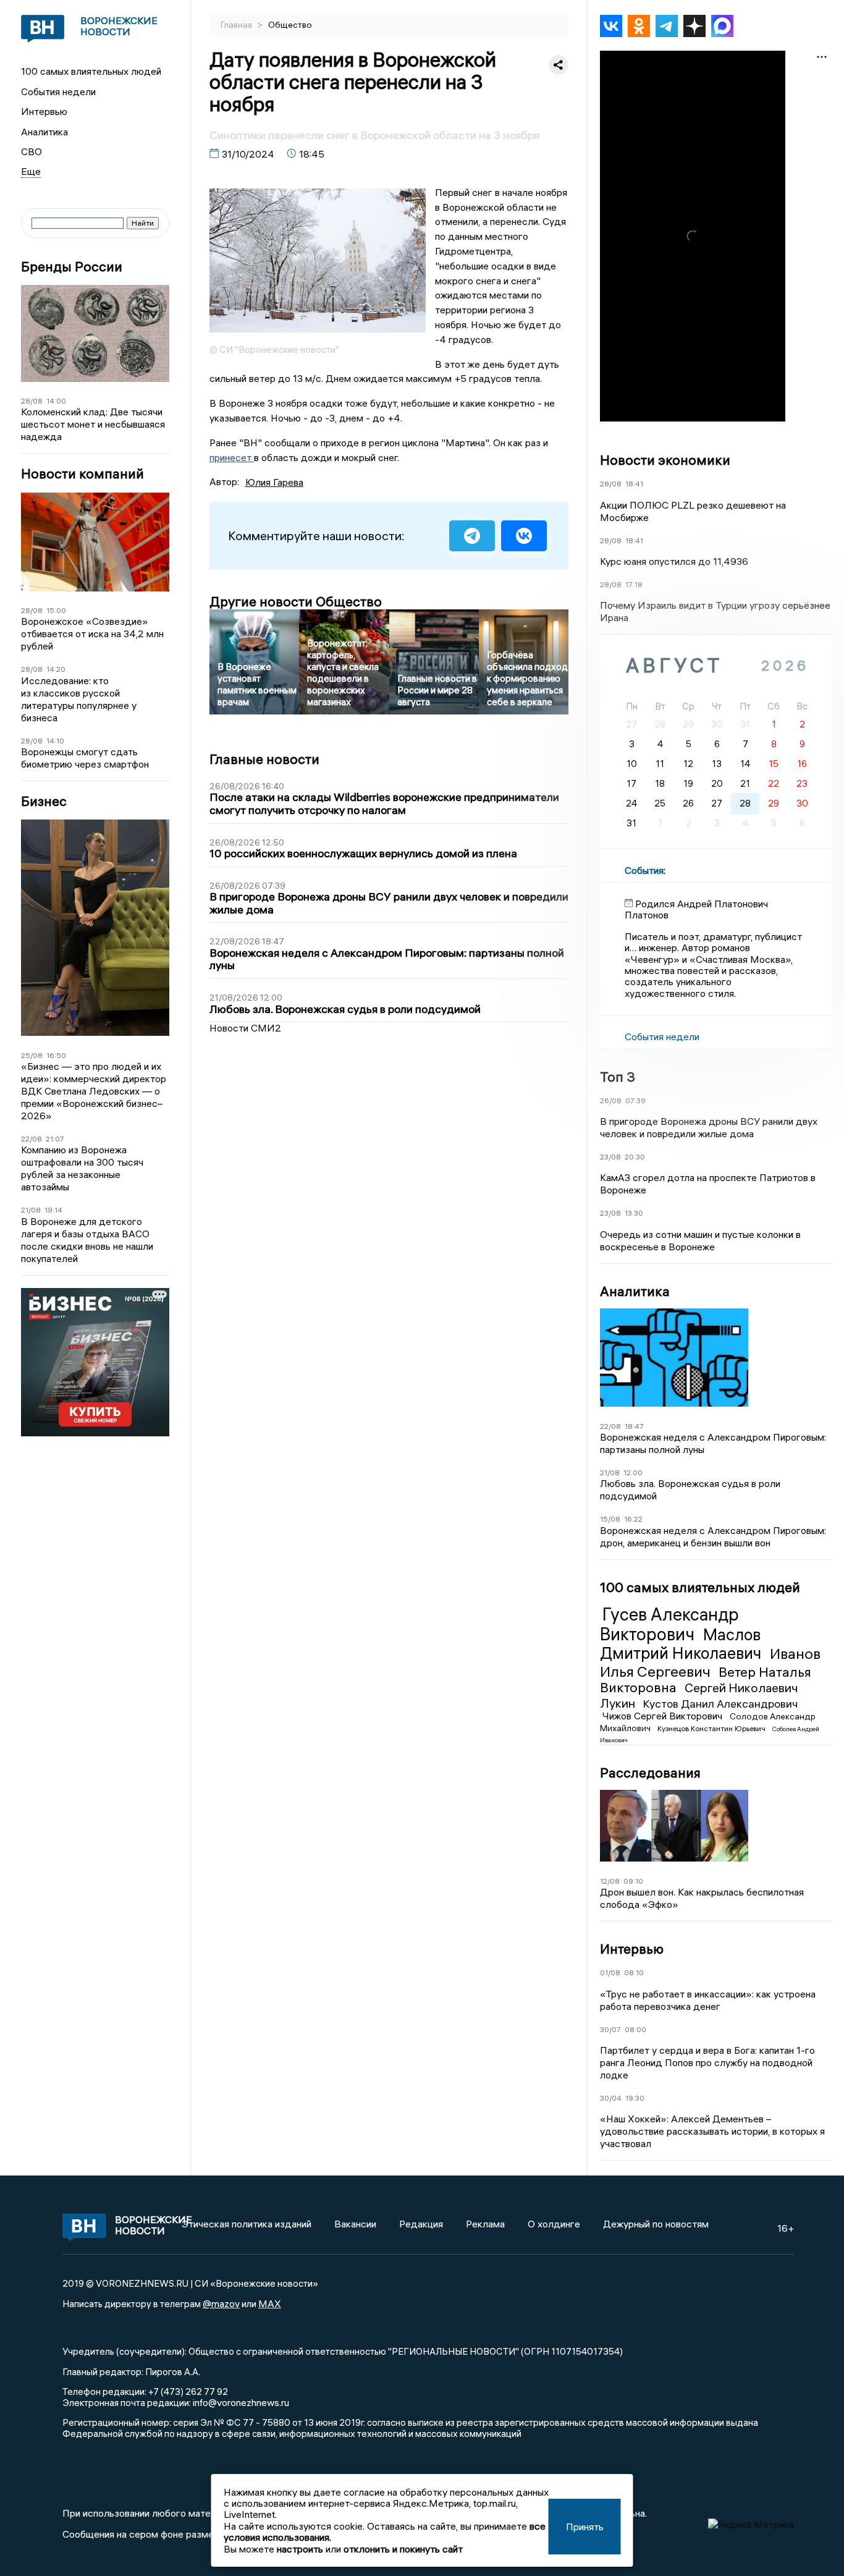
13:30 (634, 1213)
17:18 (634, 584)
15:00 (56, 610)
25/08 (32, 1055)
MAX (270, 2303)
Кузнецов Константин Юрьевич (712, 1728)
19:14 (53, 1210)
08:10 (634, 1972)
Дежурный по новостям (656, 2224)
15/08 (610, 1519)
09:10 (633, 1881)
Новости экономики (665, 460)
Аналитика (44, 132)
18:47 (634, 1426)
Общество (290, 25)
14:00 (56, 401)
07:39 (635, 1100)
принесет (232, 457)
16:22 (633, 1519)
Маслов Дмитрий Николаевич (682, 1644)
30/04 (611, 2098)
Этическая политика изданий (247, 2224)
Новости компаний (82, 474)
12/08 (610, 1881)
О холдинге (554, 2224)
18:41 (634, 484)
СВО (32, 151)
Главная (237, 25)
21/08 (31, 1210)
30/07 (610, 2029)
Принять (585, 2527)
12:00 (633, 1472)
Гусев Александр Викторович (669, 1624)
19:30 (635, 2098)
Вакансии (355, 2224)
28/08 (32, 401)
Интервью (44, 111)
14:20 (56, 669)
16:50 (56, 1055)
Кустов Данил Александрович (720, 1704)
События (644, 870)
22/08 (32, 1139)
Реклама (485, 2224)
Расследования (650, 1773)
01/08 (610, 1972)
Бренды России (72, 267)
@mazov (221, 2303)
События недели (58, 91)
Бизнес (44, 801)
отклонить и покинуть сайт (403, 2549)
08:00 (635, 2029)
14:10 (55, 741)
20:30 (635, 1157)
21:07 (55, 1139)
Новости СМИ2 (245, 1028)
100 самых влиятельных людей (91, 71)
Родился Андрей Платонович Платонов (696, 909)
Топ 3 (618, 1077)
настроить (300, 2549)
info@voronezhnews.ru (241, 2402)
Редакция (421, 2224)
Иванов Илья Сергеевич (710, 1662)
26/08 (611, 1100)
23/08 (610, 1157)
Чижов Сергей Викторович (664, 1716)
